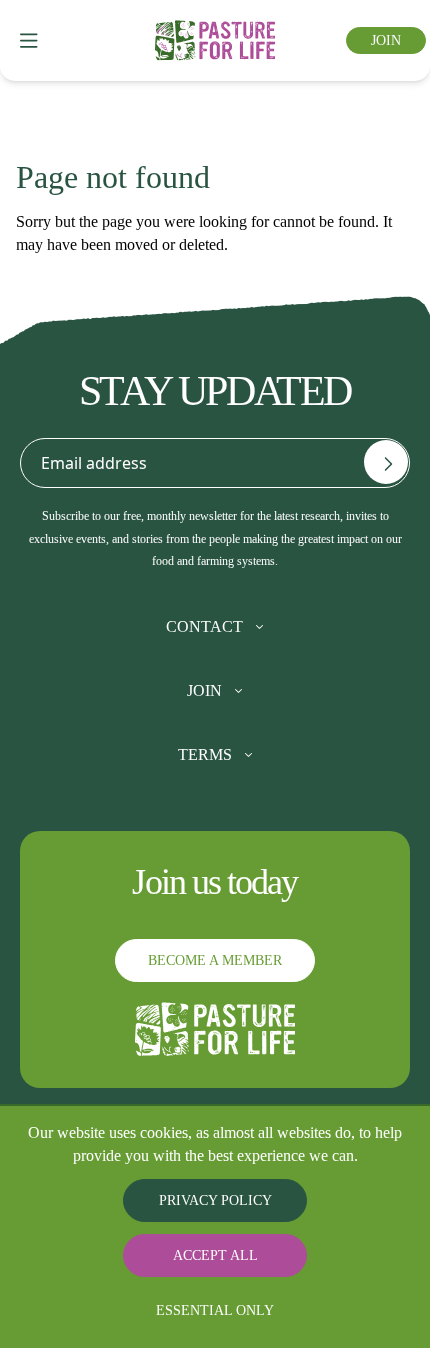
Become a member (215, 960)
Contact (204, 627)
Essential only (215, 1310)
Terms (205, 755)
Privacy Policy (215, 1200)
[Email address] (386, 462)
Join (384, 40)
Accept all (215, 1255)
